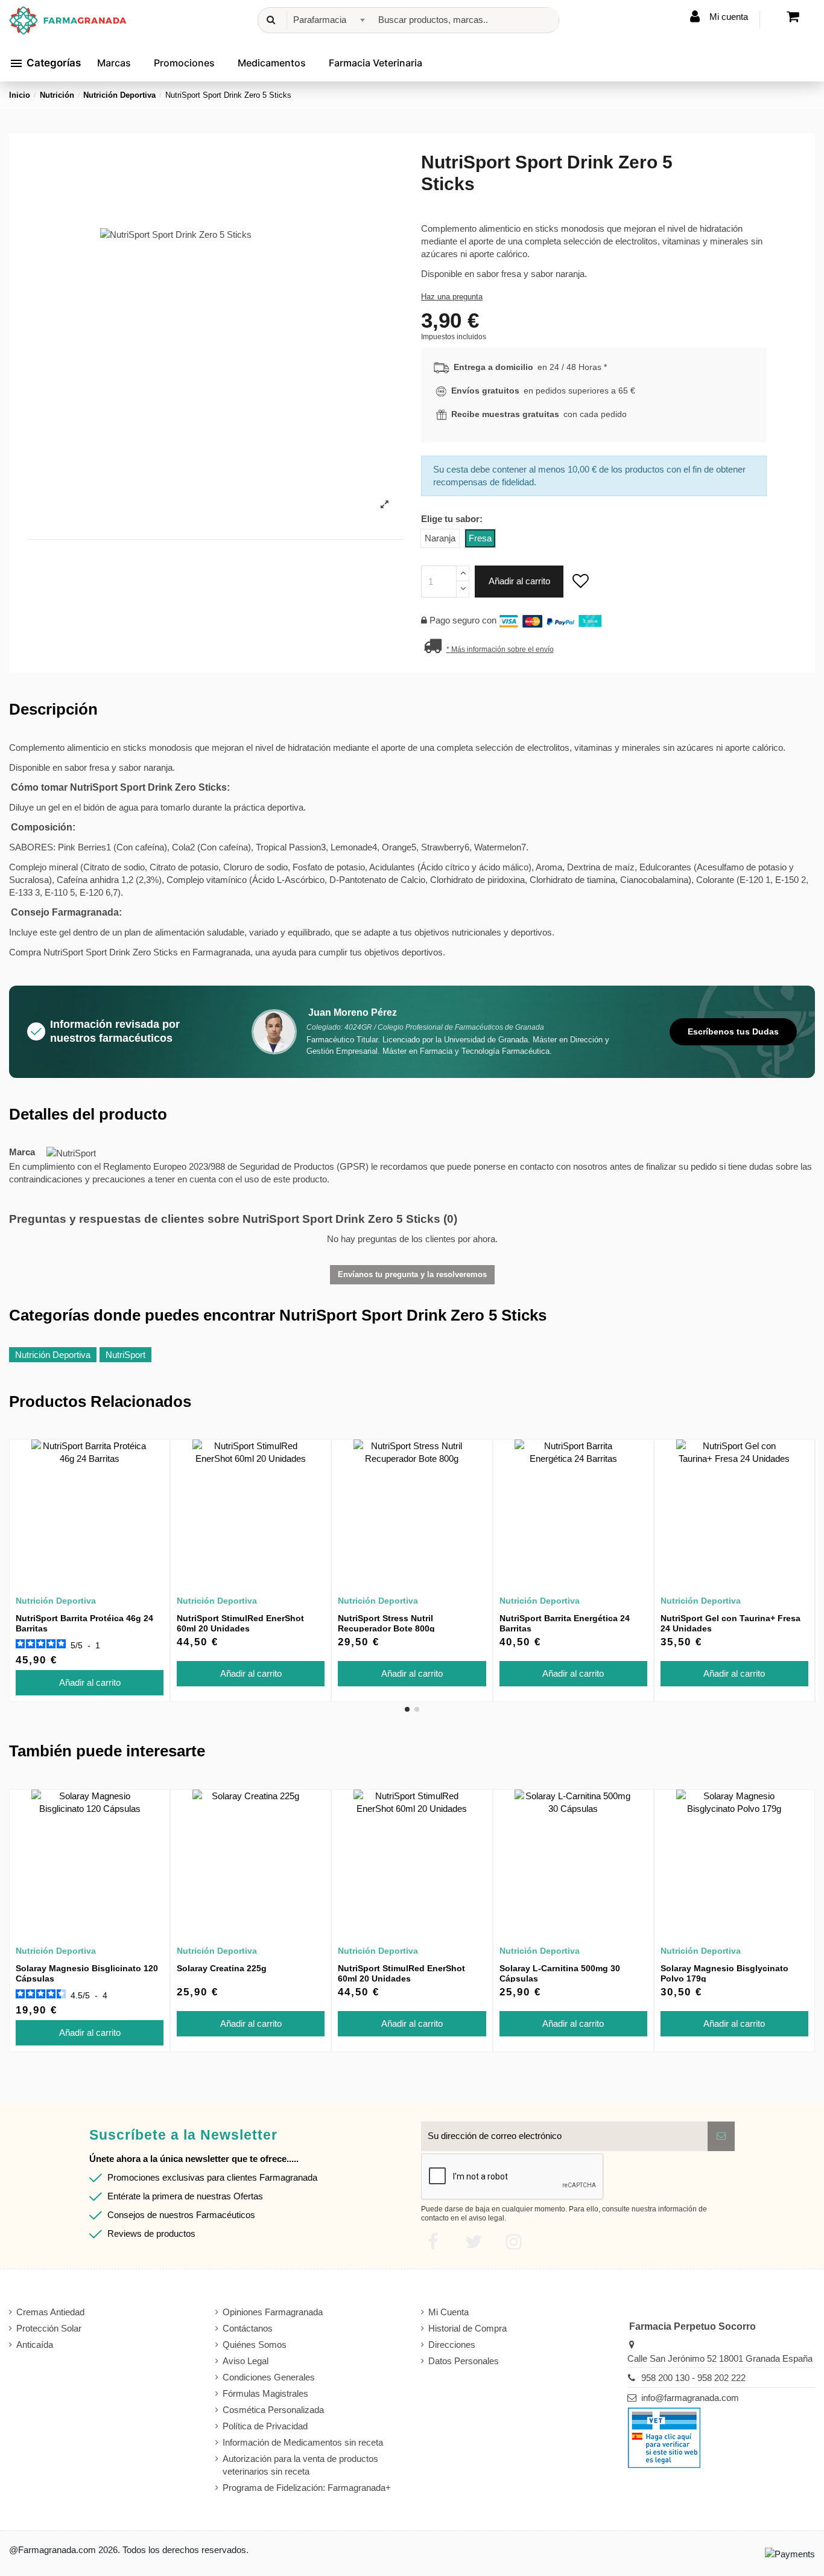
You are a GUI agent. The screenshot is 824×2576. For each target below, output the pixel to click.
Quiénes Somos (255, 2345)
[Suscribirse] (721, 2136)
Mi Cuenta (448, 2312)
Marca (22, 1152)
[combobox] (327, 20)
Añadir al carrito (519, 581)
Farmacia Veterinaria (376, 63)
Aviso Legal (246, 2361)
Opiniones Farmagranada (273, 2312)
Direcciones (452, 2345)
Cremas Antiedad (50, 2312)
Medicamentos (272, 63)
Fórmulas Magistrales (265, 2393)
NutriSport (125, 1355)
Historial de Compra (467, 2328)
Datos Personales (464, 2361)
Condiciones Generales (269, 2377)
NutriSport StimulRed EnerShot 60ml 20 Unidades (240, 1623)
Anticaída (35, 2345)
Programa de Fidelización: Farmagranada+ (307, 2488)
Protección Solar (49, 2328)
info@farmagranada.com (690, 2398)
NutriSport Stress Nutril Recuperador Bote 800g (386, 1623)
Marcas (114, 63)
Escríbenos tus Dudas (733, 1031)
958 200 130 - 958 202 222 (693, 2378)
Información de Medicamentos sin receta (303, 2442)
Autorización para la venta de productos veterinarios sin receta (300, 2465)
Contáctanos (248, 2328)
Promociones (184, 63)
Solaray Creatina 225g (222, 1968)
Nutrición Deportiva (53, 1355)
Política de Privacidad (265, 2426)
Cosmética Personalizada (273, 2410)
